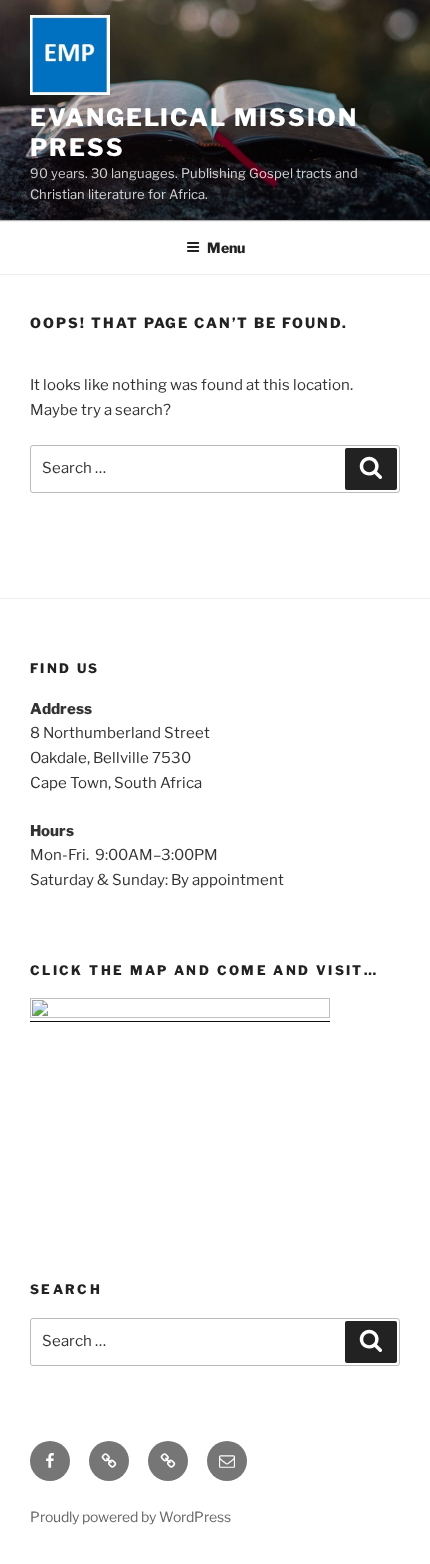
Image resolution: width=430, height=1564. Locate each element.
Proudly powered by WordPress (130, 1516)
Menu (226, 247)
